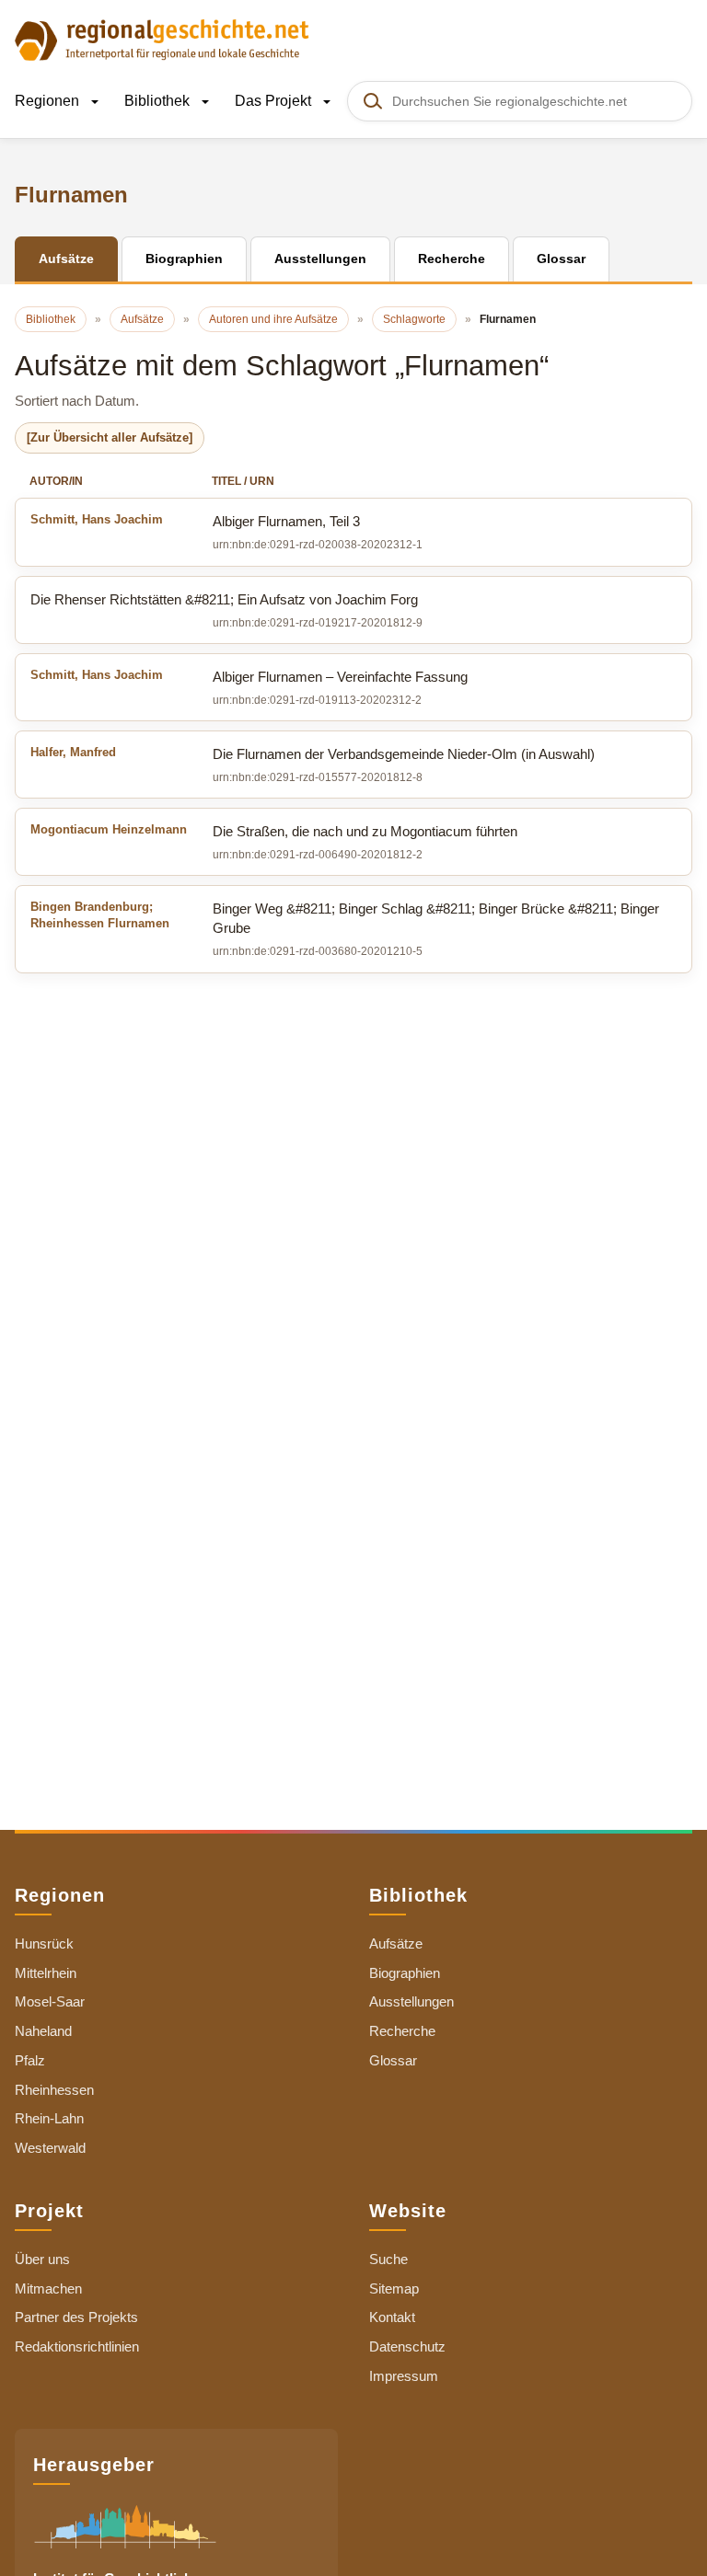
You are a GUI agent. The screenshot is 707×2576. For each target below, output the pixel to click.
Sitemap (394, 2288)
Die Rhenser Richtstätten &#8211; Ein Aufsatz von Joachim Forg (224, 599)
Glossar (393, 2060)
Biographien (405, 1973)
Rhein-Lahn (49, 2118)
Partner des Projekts (76, 2317)
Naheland (43, 2031)
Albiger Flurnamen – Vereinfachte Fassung (249, 676)
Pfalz (30, 2060)
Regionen (49, 101)
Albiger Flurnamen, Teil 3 (195, 521)
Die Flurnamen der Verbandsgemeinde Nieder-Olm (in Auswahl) (313, 753)
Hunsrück (44, 1943)
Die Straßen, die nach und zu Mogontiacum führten (274, 831)
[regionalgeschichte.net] (162, 39)
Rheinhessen (54, 2090)
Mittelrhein (46, 1973)
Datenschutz (407, 2346)
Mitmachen (48, 2288)
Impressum (404, 2376)
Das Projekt (275, 101)
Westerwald (50, 2148)
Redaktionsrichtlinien (77, 2346)
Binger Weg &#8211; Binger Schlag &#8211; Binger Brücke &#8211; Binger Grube (345, 918)
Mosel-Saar (50, 2001)
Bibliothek (159, 101)
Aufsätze (396, 1943)
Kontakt (392, 2317)
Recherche (402, 2031)
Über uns (42, 2259)
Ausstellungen (411, 2001)
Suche (388, 2259)
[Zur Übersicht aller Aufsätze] (110, 437)
